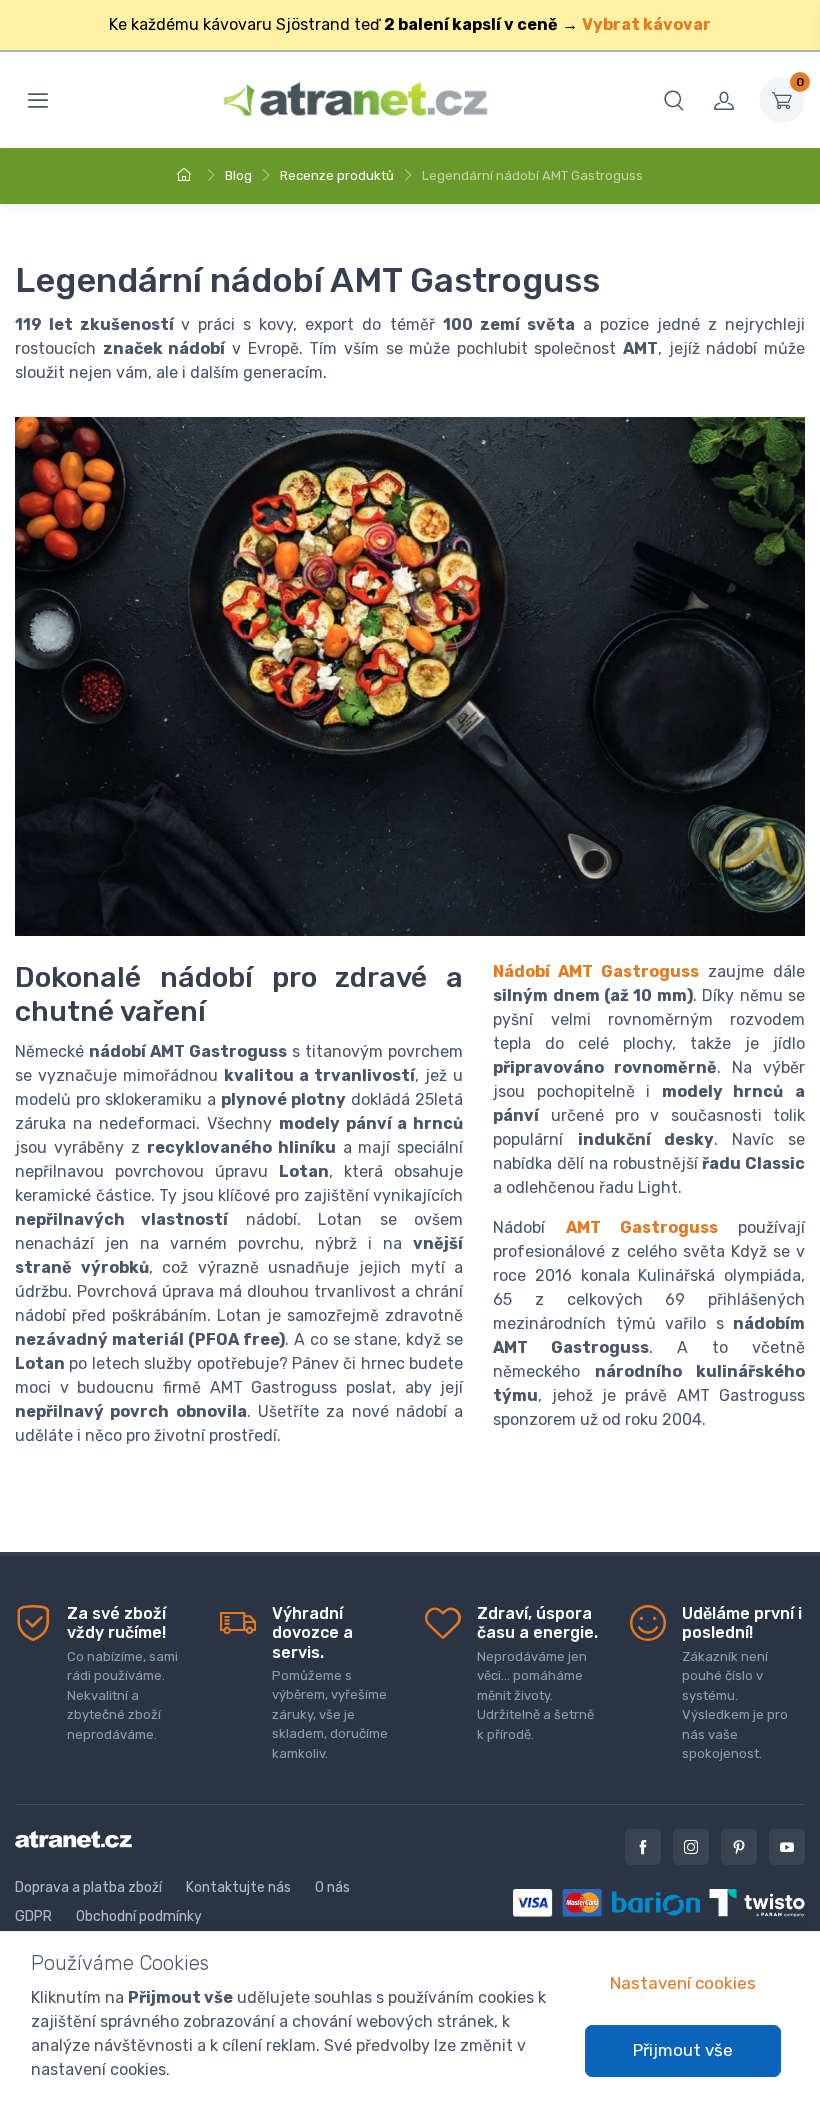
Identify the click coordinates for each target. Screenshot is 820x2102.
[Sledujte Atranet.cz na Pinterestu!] (739, 1847)
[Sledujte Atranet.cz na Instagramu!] (691, 1847)
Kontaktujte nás (238, 1887)
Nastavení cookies (683, 1983)
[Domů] (187, 175)
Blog (238, 175)
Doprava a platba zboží (88, 1887)
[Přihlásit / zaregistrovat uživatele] (724, 100)
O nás (332, 1887)
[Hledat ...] (674, 100)
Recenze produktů (337, 175)
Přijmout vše (683, 2050)
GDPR (33, 1916)
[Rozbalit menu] (38, 100)
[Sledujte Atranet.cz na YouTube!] (787, 1847)
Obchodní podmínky (139, 1916)
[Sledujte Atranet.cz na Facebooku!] (643, 1847)
